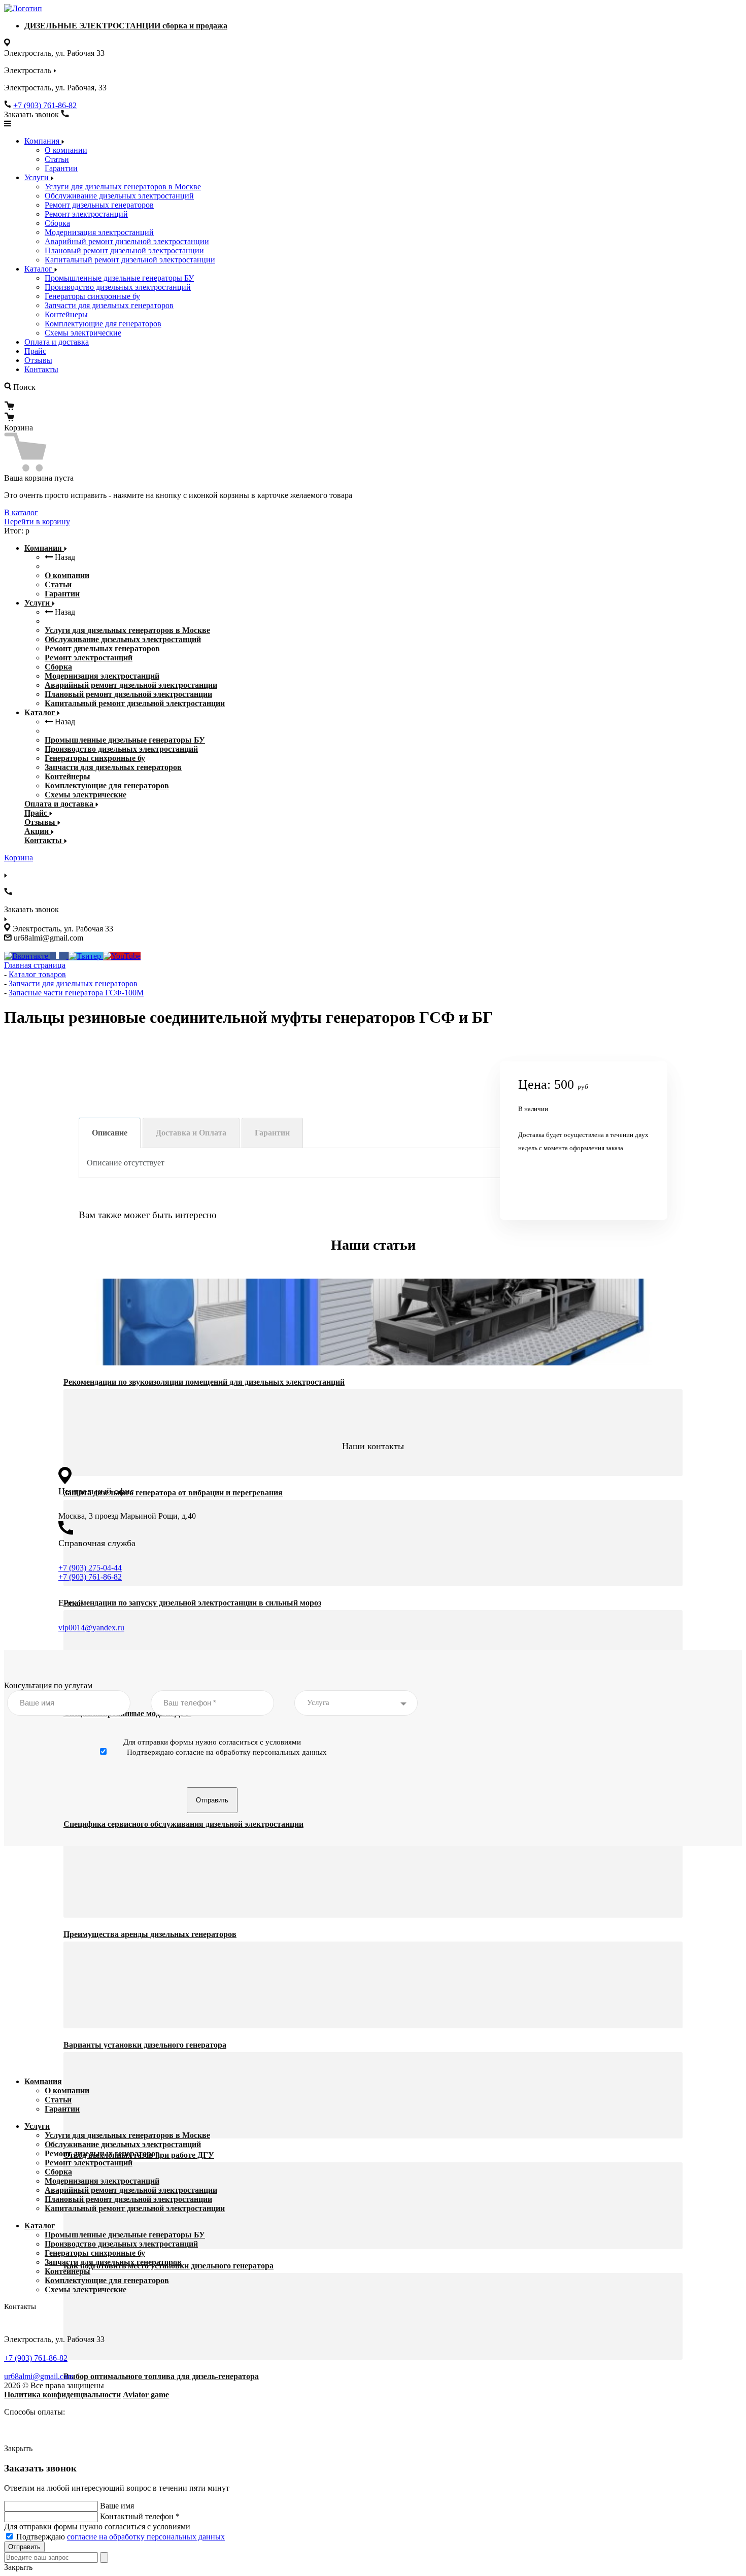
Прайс (35, 351)
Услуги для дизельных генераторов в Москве (123, 187)
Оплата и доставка (57, 342)
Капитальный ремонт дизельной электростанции (130, 260)
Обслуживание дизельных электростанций (119, 196)
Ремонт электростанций (86, 214)
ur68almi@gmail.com (39, 2376)
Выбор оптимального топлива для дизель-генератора (161, 2376)
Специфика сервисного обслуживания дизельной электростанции (183, 1824)
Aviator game (146, 2395)
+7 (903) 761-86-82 (45, 105)
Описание (110, 1133)
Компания (43, 141)
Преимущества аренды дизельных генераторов (150, 1934)
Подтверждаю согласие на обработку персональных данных (227, 1752)
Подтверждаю (121, 2537)
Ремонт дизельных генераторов (99, 205)
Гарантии (61, 168)
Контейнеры (66, 314)
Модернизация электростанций (99, 232)
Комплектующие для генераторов (103, 324)
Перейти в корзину (37, 522)
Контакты (41, 369)
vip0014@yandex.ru (91, 1628)
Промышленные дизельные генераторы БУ (119, 278)
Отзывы (38, 360)
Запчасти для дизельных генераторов (109, 305)
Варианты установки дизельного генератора (145, 2045)
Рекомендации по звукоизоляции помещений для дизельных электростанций (204, 1382)
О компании (66, 150)
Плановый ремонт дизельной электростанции (124, 250)
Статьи (57, 159)
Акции (38, 831)
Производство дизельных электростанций (118, 287)
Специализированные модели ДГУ (127, 1713)
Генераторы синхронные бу (92, 296)
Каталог (39, 269)
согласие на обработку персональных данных (146, 2537)
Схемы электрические (83, 333)
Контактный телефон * (140, 2516)
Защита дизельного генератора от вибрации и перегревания (173, 1493)
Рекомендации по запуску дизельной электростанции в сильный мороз (192, 1603)
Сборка (57, 223)
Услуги (38, 177)
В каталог (21, 512)
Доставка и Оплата (191, 1133)
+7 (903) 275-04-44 (90, 1568)
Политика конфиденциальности (62, 2395)
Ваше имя (117, 2506)
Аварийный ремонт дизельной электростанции (127, 241)
